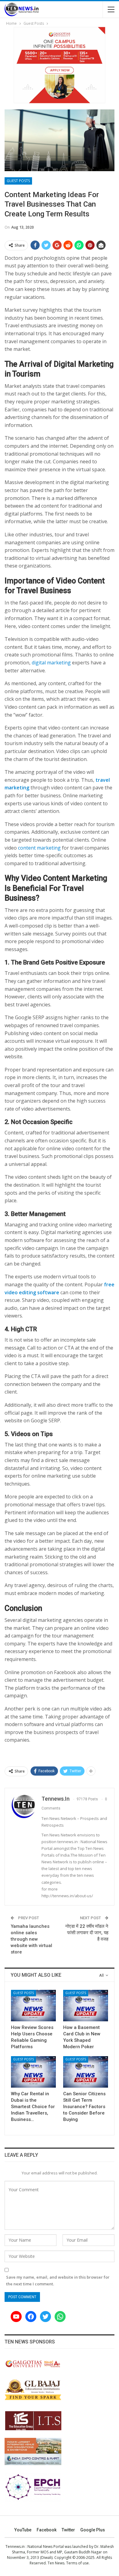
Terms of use (78, 2563)
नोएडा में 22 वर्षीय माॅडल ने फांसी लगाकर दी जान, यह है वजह (87, 1933)
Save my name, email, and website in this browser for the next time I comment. (58, 2280)
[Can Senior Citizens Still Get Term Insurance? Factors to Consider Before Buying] (86, 2072)
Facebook (47, 2530)
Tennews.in (15, 2547)
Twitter (68, 2530)
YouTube (23, 2530)
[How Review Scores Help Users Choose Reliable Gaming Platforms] (33, 2006)
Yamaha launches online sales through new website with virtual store (31, 1939)
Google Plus (93, 2530)
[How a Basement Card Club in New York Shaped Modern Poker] (86, 2006)
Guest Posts (18, 181)
